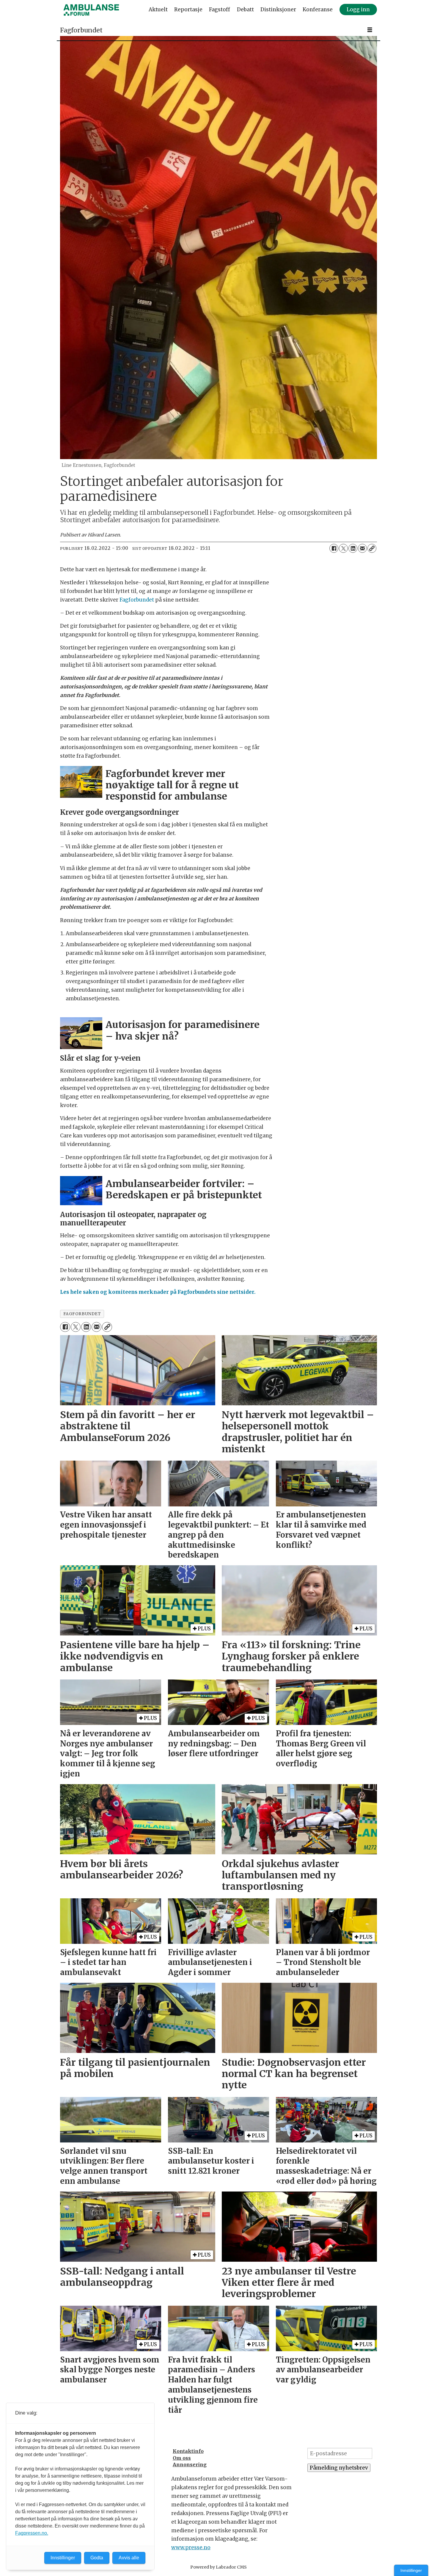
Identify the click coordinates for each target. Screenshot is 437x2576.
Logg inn (358, 10)
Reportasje (188, 10)
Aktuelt (158, 10)
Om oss (182, 2458)
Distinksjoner (278, 10)
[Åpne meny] (370, 30)
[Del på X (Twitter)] (343, 548)
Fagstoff (220, 10)
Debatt (245, 10)
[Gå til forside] (91, 10)
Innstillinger (411, 2570)
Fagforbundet (137, 600)
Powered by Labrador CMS (218, 2567)
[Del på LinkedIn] (353, 548)
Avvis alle (129, 2558)
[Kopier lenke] (372, 548)
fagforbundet (82, 1314)
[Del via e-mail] (362, 548)
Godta (97, 2558)
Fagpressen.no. (32, 2533)
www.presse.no (191, 2547)
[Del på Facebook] (334, 548)
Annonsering (190, 2464)
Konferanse (318, 10)
